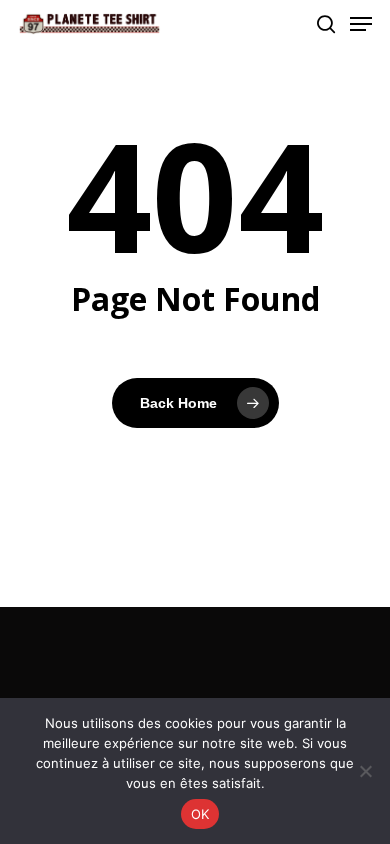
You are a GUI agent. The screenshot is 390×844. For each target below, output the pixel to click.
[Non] (365, 771)
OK (200, 814)
